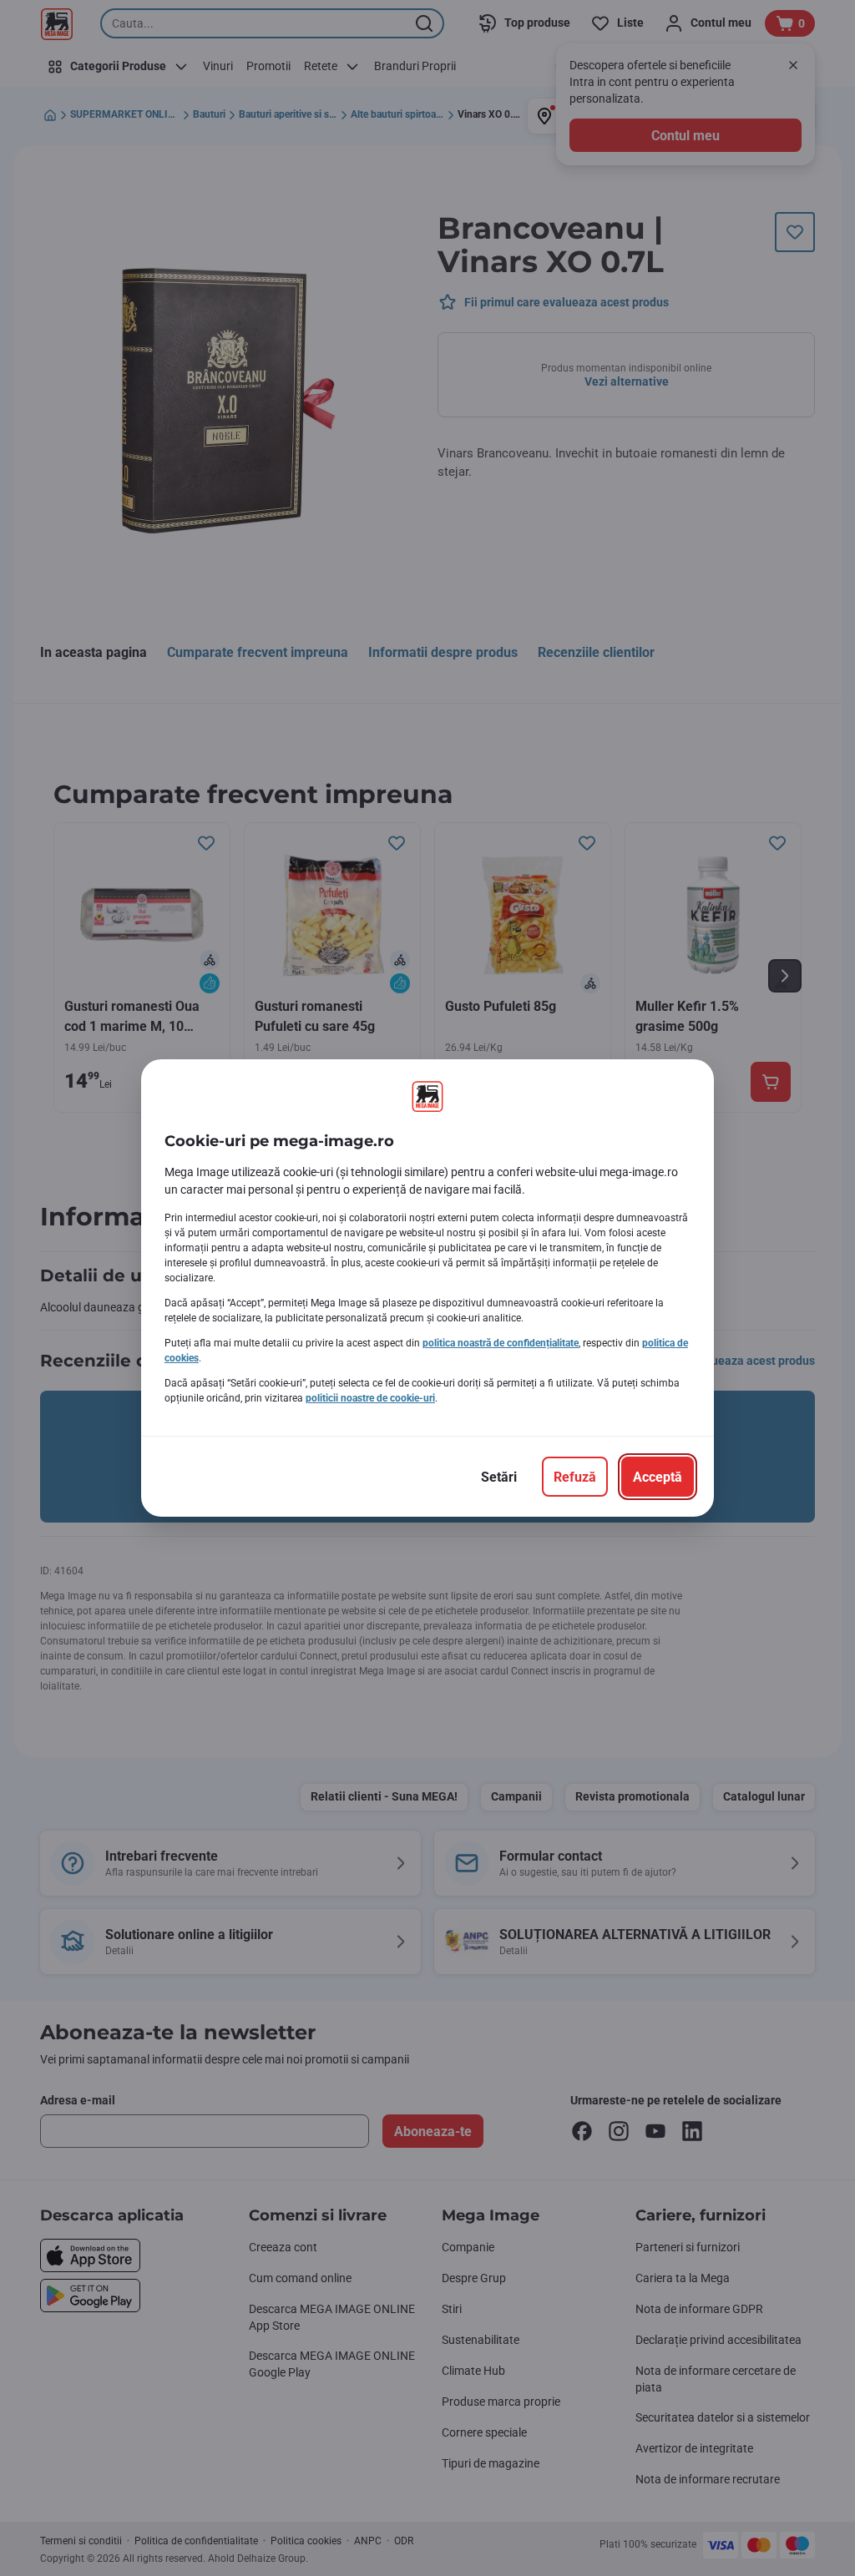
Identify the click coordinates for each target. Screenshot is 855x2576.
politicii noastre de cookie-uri (370, 1398)
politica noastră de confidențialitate (501, 1343)
